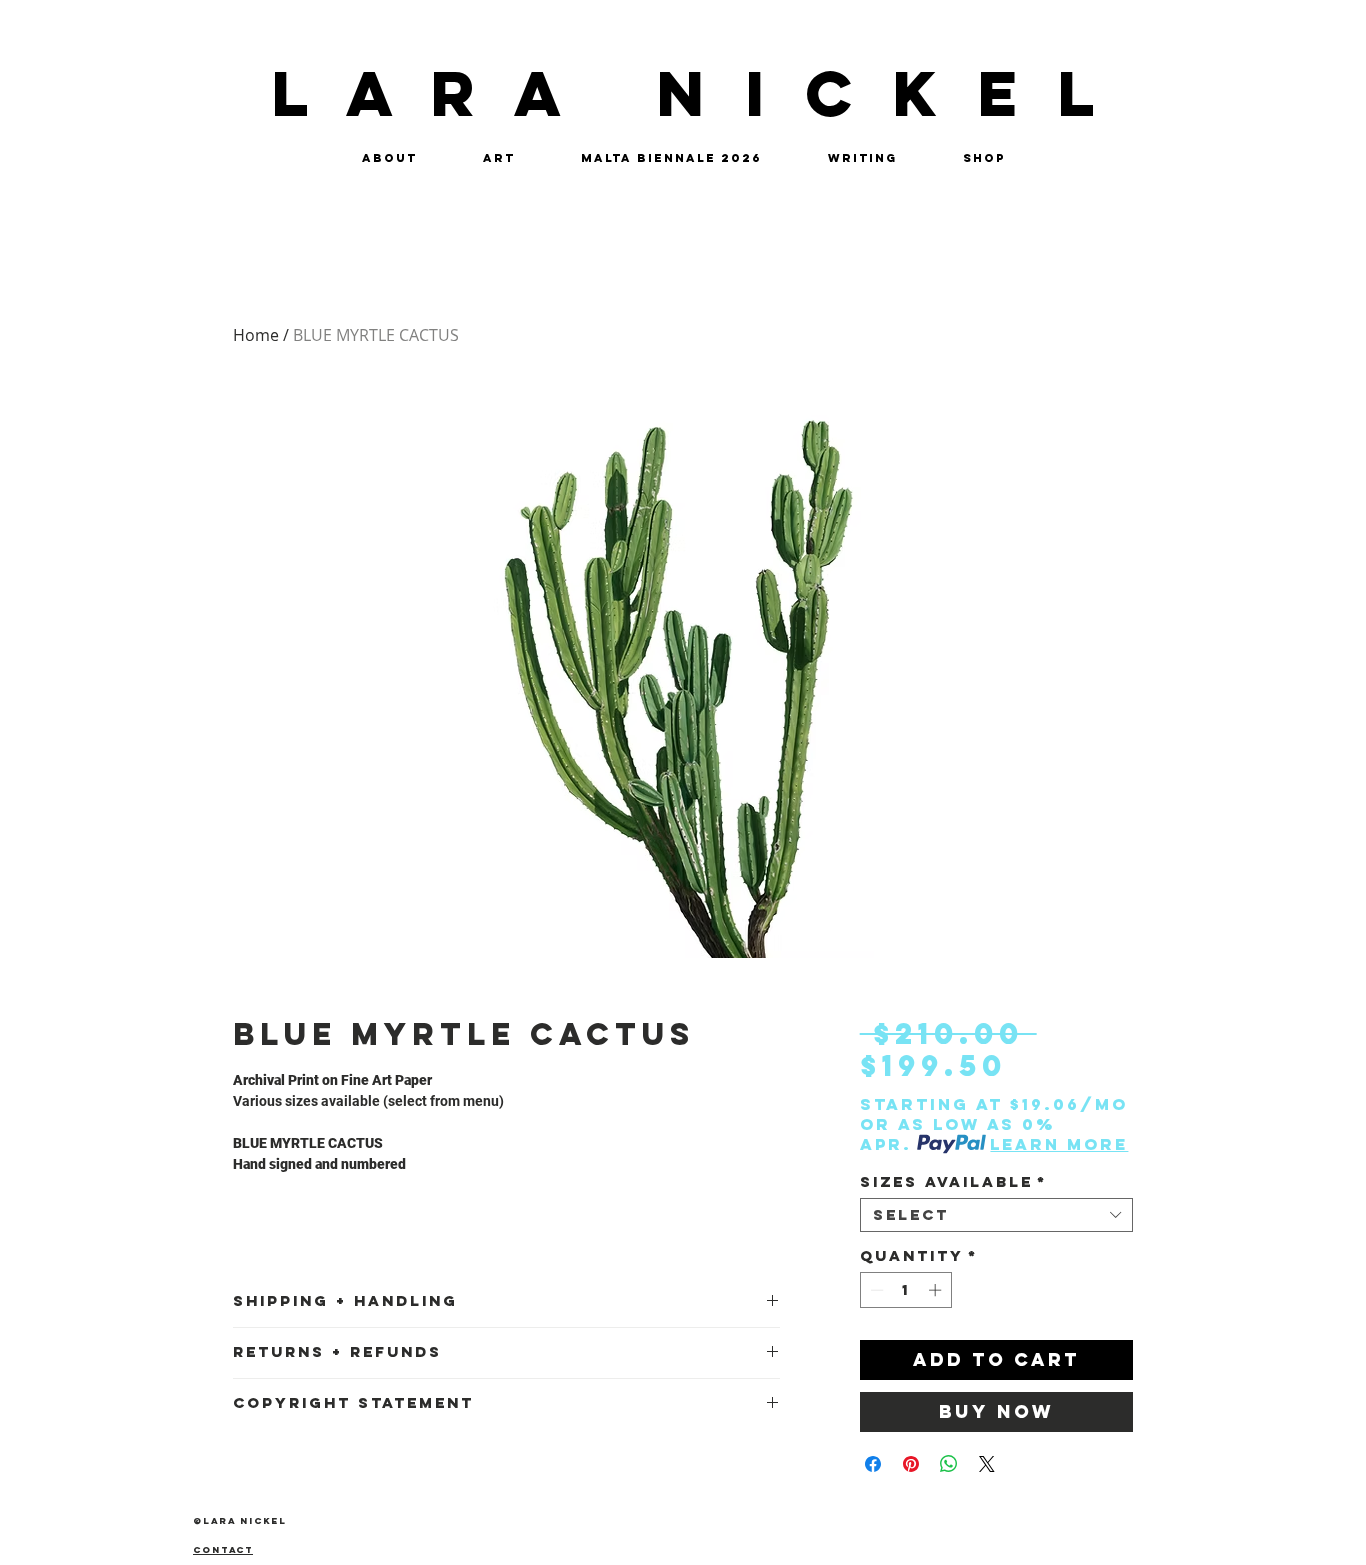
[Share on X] (987, 1464)
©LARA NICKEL (240, 1520)
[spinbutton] (905, 1290)
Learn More (1059, 1144)
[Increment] (937, 1290)
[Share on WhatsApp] (949, 1464)
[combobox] (996, 1215)
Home (256, 335)
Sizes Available (953, 1182)
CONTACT (223, 1549)
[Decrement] (875, 1290)
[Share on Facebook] (873, 1464)
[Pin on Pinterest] (911, 1464)
